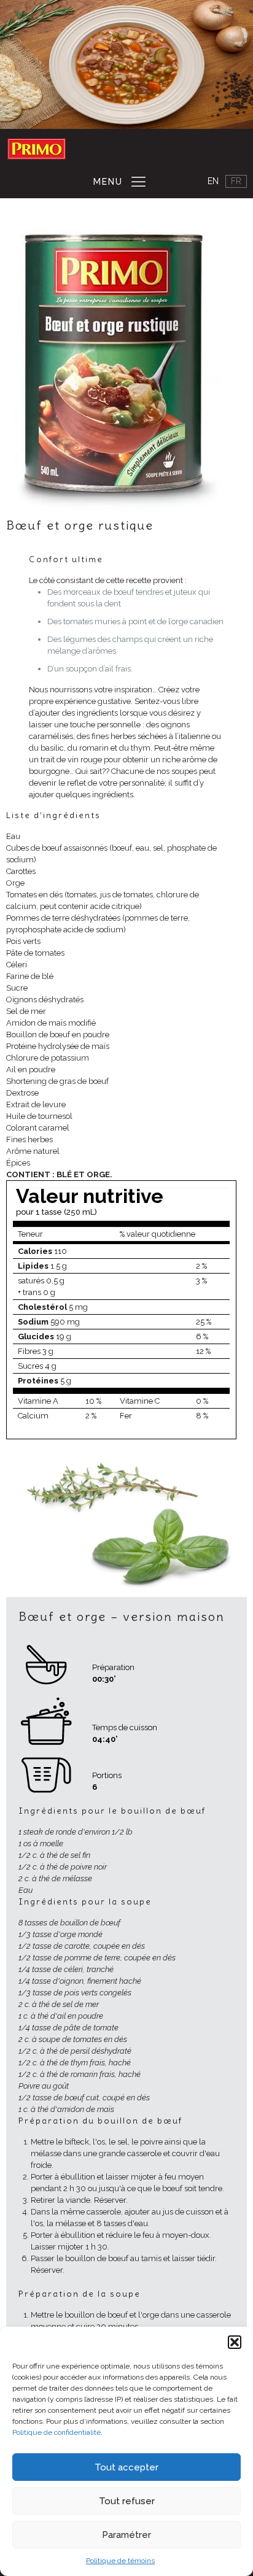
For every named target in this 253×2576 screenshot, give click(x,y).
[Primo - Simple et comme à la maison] (39, 149)
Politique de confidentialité (56, 2432)
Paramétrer (126, 2535)
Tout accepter (126, 2467)
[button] (235, 2342)
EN (213, 181)
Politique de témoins (120, 2561)
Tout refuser (127, 2501)
